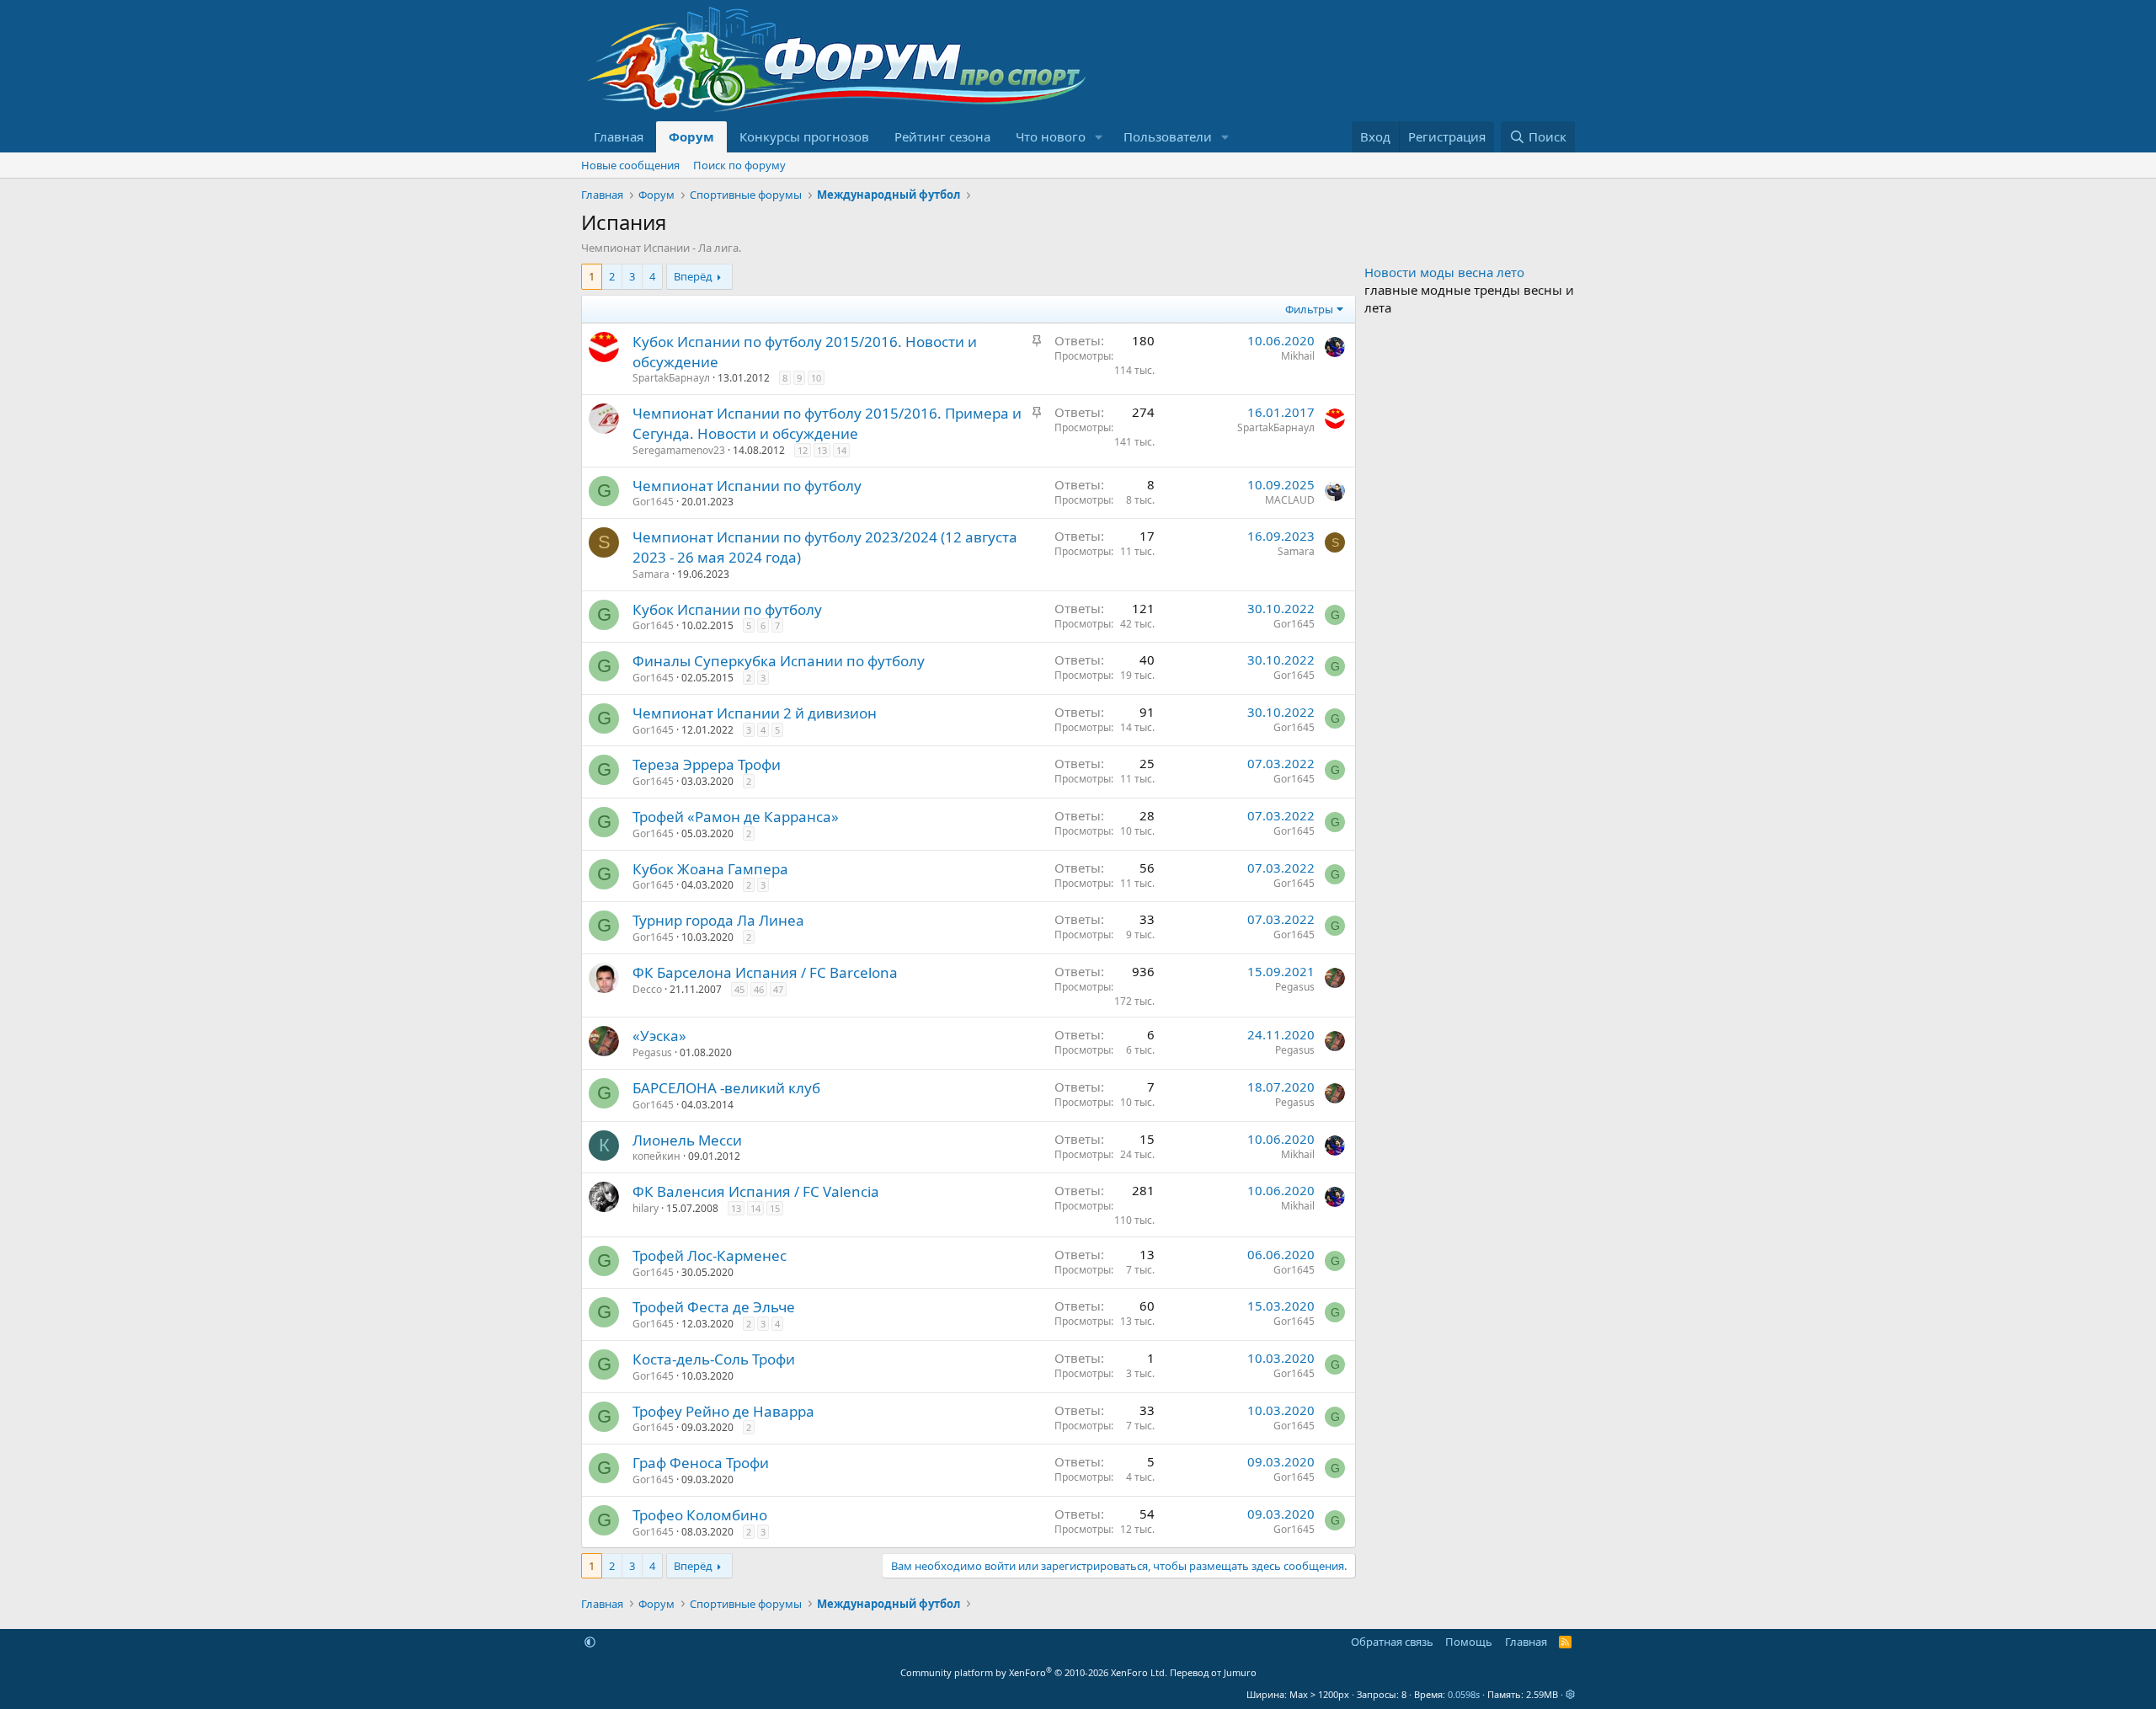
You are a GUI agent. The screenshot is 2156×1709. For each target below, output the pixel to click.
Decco (647, 989)
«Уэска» (659, 1036)
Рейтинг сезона (942, 136)
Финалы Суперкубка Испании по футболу (779, 661)
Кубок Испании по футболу (727, 609)
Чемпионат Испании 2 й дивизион (755, 713)
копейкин (656, 1156)
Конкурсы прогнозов (804, 136)
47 (778, 989)
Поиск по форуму (739, 165)
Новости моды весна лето (1444, 272)
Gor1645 (653, 502)
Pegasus (1295, 987)
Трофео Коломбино (700, 1515)
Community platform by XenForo (1034, 1672)
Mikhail (1298, 356)
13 (822, 450)
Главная (619, 136)
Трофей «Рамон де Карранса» (736, 817)
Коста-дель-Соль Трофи (714, 1359)
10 (816, 378)
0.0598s (1464, 1694)
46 (759, 989)
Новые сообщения (630, 165)
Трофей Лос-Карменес (710, 1255)
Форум (691, 136)
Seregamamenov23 (679, 450)
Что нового (1051, 136)
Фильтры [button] (1309, 309)
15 (775, 1208)
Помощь (1469, 1642)
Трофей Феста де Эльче (714, 1307)
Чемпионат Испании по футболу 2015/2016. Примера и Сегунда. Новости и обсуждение (827, 423)
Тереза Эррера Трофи (707, 764)
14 (841, 450)
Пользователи (1168, 136)
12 (803, 450)
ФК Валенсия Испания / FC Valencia (756, 1191)
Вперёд (693, 276)
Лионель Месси (687, 1140)
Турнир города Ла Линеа (718, 920)
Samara (651, 574)
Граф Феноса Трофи (701, 1463)
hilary (646, 1208)
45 (739, 989)
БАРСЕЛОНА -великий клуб (726, 1088)
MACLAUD (1290, 500)
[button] (1099, 137)
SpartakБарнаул (671, 378)
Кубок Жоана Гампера (710, 869)
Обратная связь (1392, 1642)
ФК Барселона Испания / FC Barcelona (765, 972)
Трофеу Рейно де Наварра (723, 1411)
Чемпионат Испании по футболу (747, 486)
